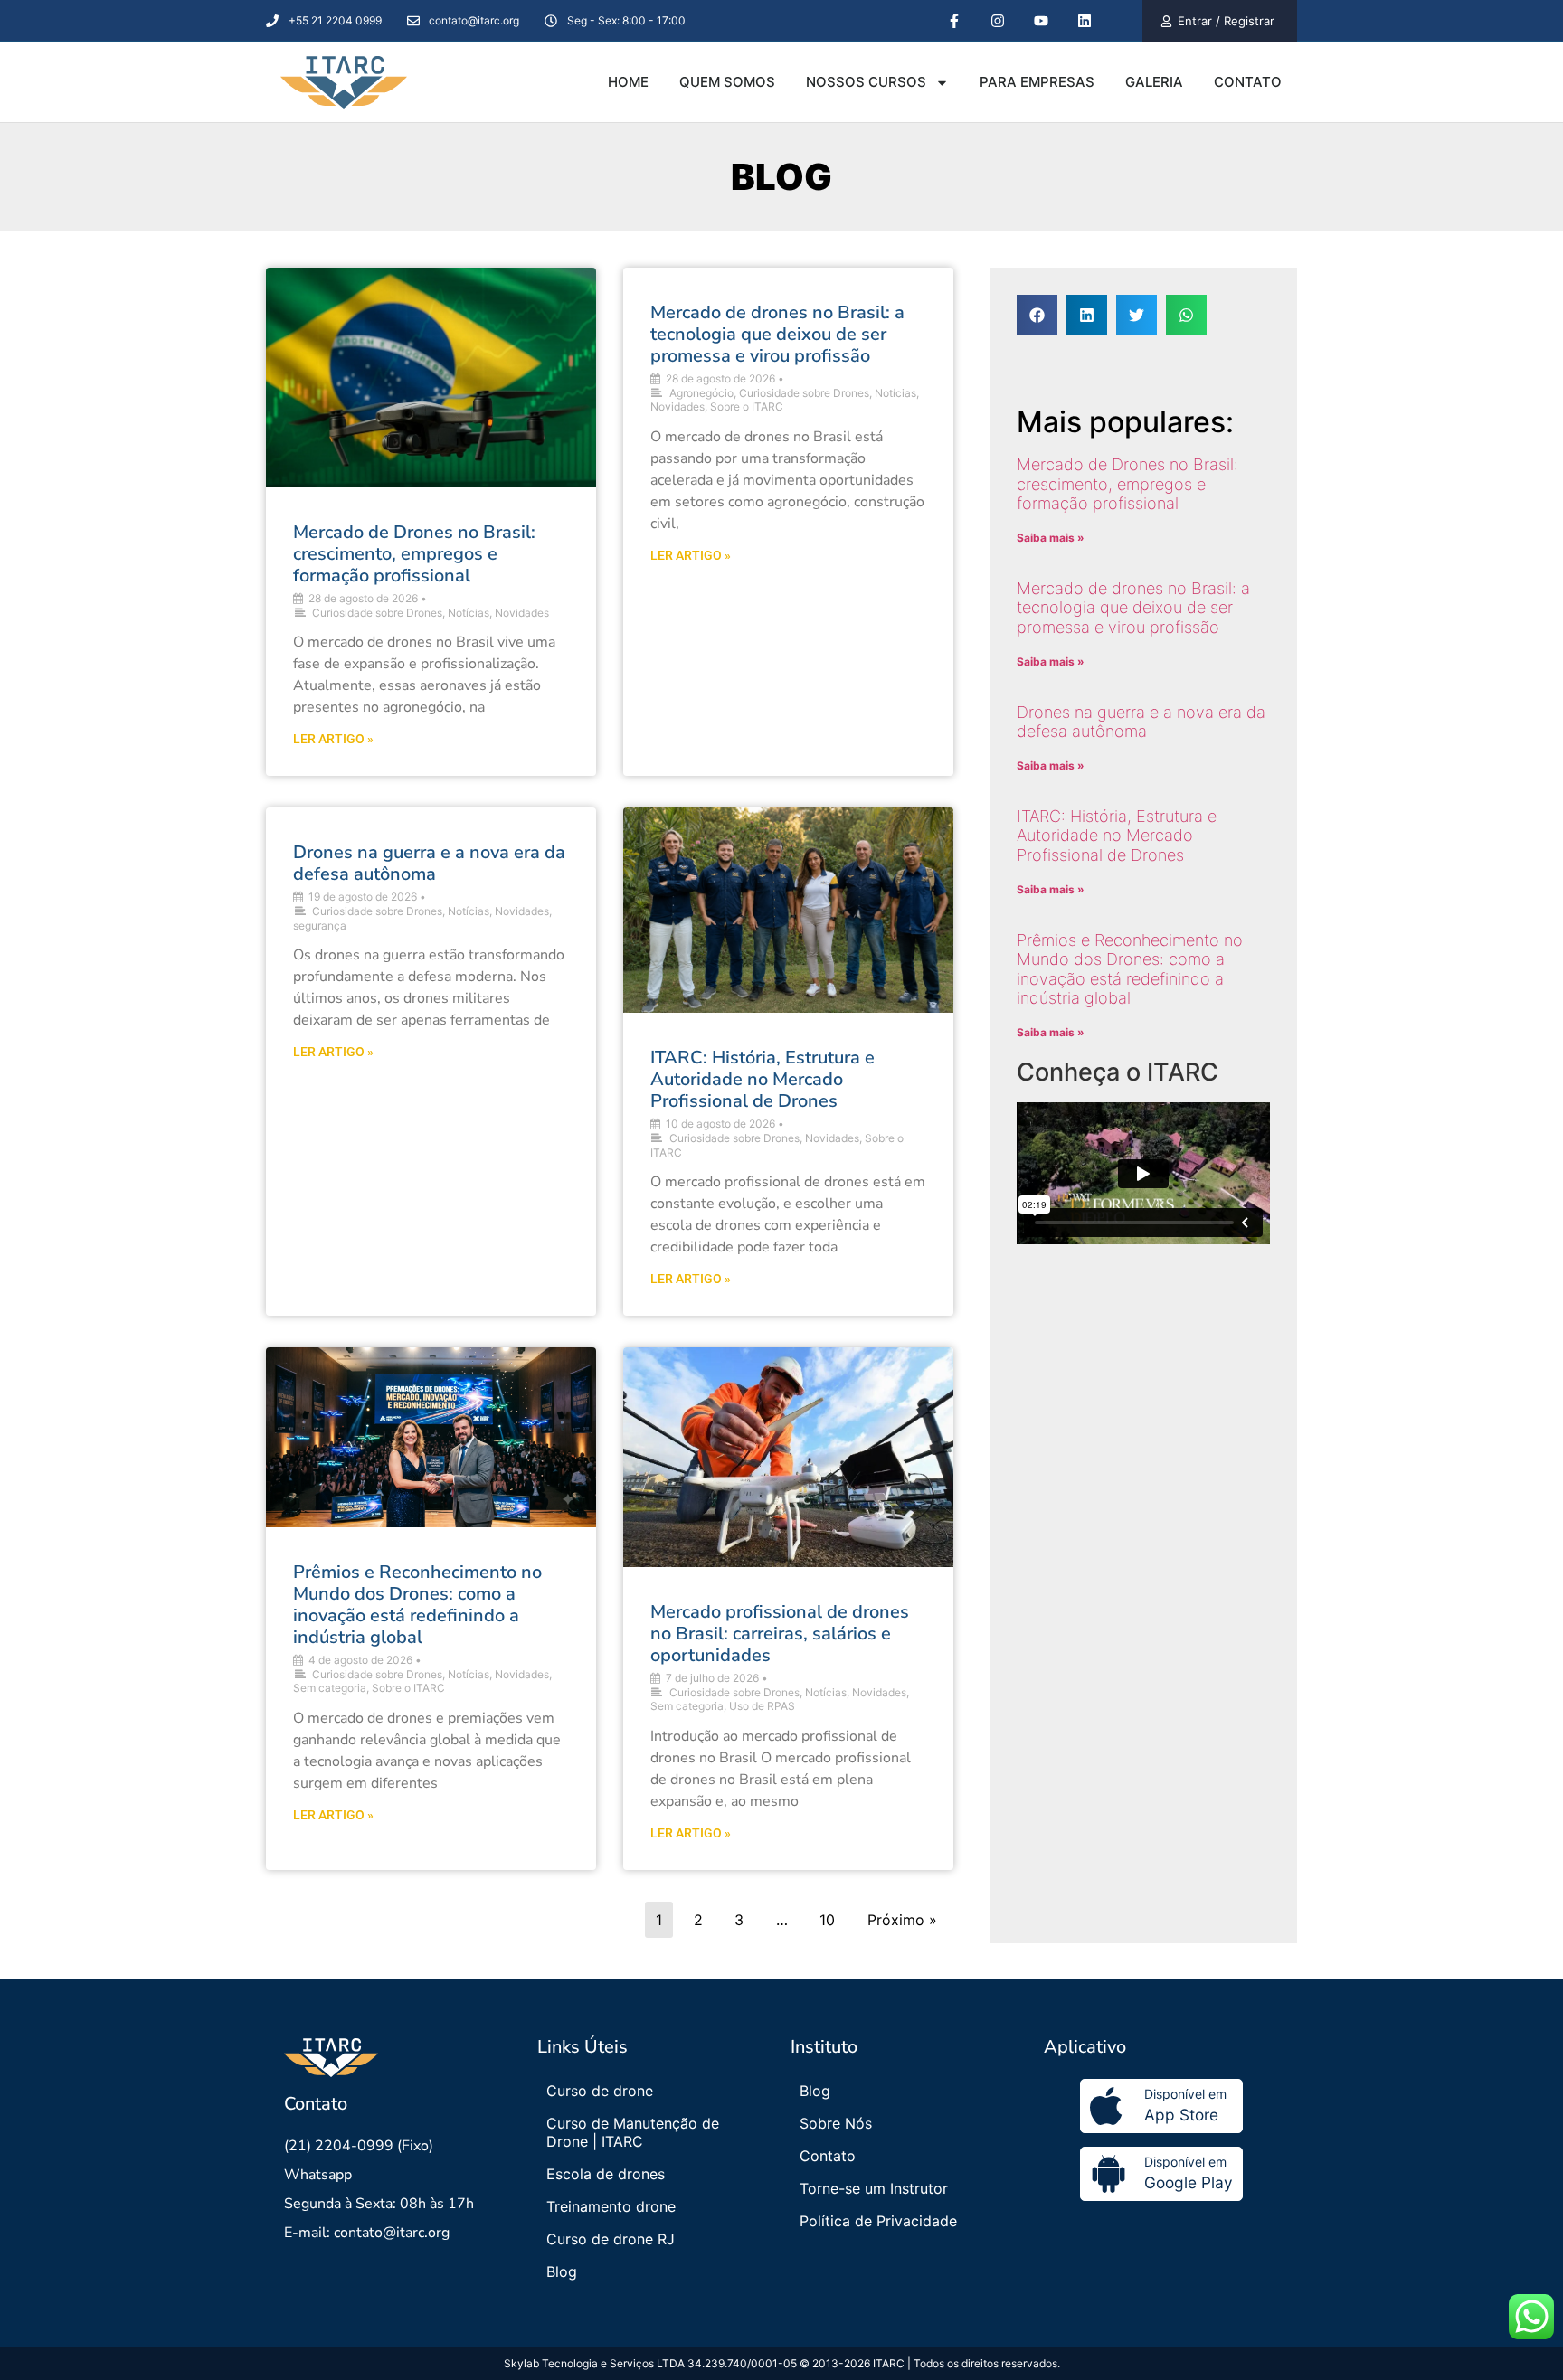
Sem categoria (330, 1688)
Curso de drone (600, 2091)
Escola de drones (606, 2174)
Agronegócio (701, 393)
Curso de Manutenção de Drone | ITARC (633, 2132)
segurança (320, 926)
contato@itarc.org (392, 2233)
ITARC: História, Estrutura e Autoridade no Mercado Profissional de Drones (763, 1079)
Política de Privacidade (878, 2221)
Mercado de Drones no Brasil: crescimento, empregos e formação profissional (414, 554)
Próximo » (902, 1920)
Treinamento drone (611, 2206)
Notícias (469, 613)
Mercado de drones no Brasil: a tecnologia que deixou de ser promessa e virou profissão (777, 334)
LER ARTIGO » (333, 739)
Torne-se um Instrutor (874, 2188)
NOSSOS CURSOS (866, 82)
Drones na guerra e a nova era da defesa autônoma (429, 863)
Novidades (522, 613)
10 (827, 1920)
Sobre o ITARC (747, 406)
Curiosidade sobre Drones (377, 613)
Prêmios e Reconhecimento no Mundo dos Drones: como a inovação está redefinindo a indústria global (417, 1605)
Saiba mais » (1051, 538)
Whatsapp (318, 2175)
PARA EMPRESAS (1037, 82)
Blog (562, 2271)
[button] (1037, 315)
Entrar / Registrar (1226, 21)
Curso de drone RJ (611, 2239)
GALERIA (1154, 82)
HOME (628, 82)
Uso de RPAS (762, 1706)
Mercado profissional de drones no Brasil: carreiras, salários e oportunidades (780, 1634)
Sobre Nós (836, 2123)
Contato (828, 2156)
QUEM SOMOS (727, 82)
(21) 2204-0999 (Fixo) (359, 2146)
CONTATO (1248, 82)
